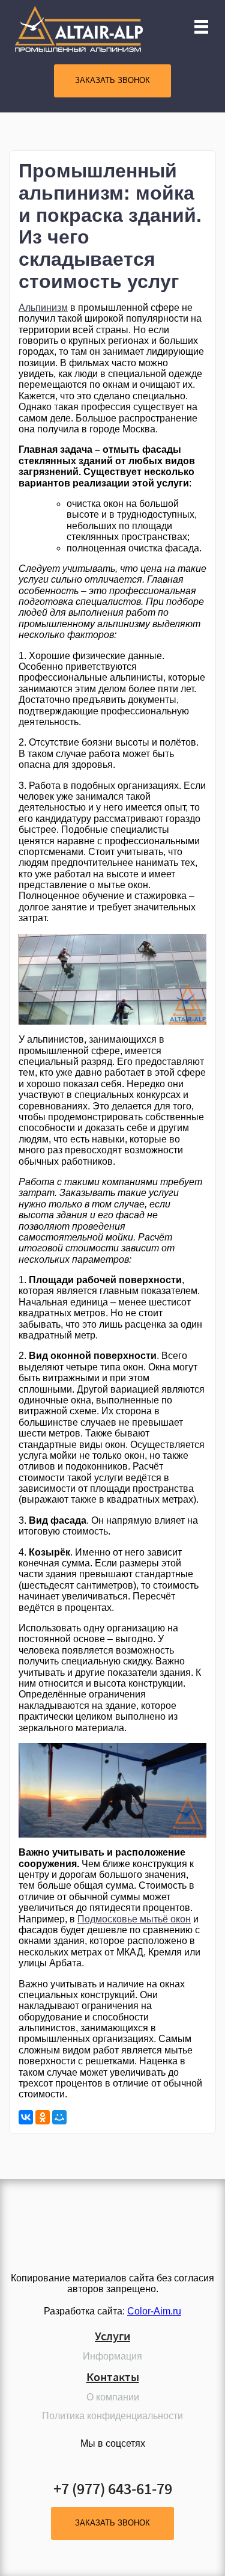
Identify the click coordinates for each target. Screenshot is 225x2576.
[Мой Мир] (59, 2117)
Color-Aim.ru (154, 2311)
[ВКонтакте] (26, 2117)
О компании (113, 2397)
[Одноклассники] (43, 2117)
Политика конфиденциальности (112, 2416)
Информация (112, 2356)
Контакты (113, 2377)
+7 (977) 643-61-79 (113, 2489)
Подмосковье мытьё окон (134, 1919)
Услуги (112, 2336)
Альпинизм (43, 308)
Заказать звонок (112, 80)
